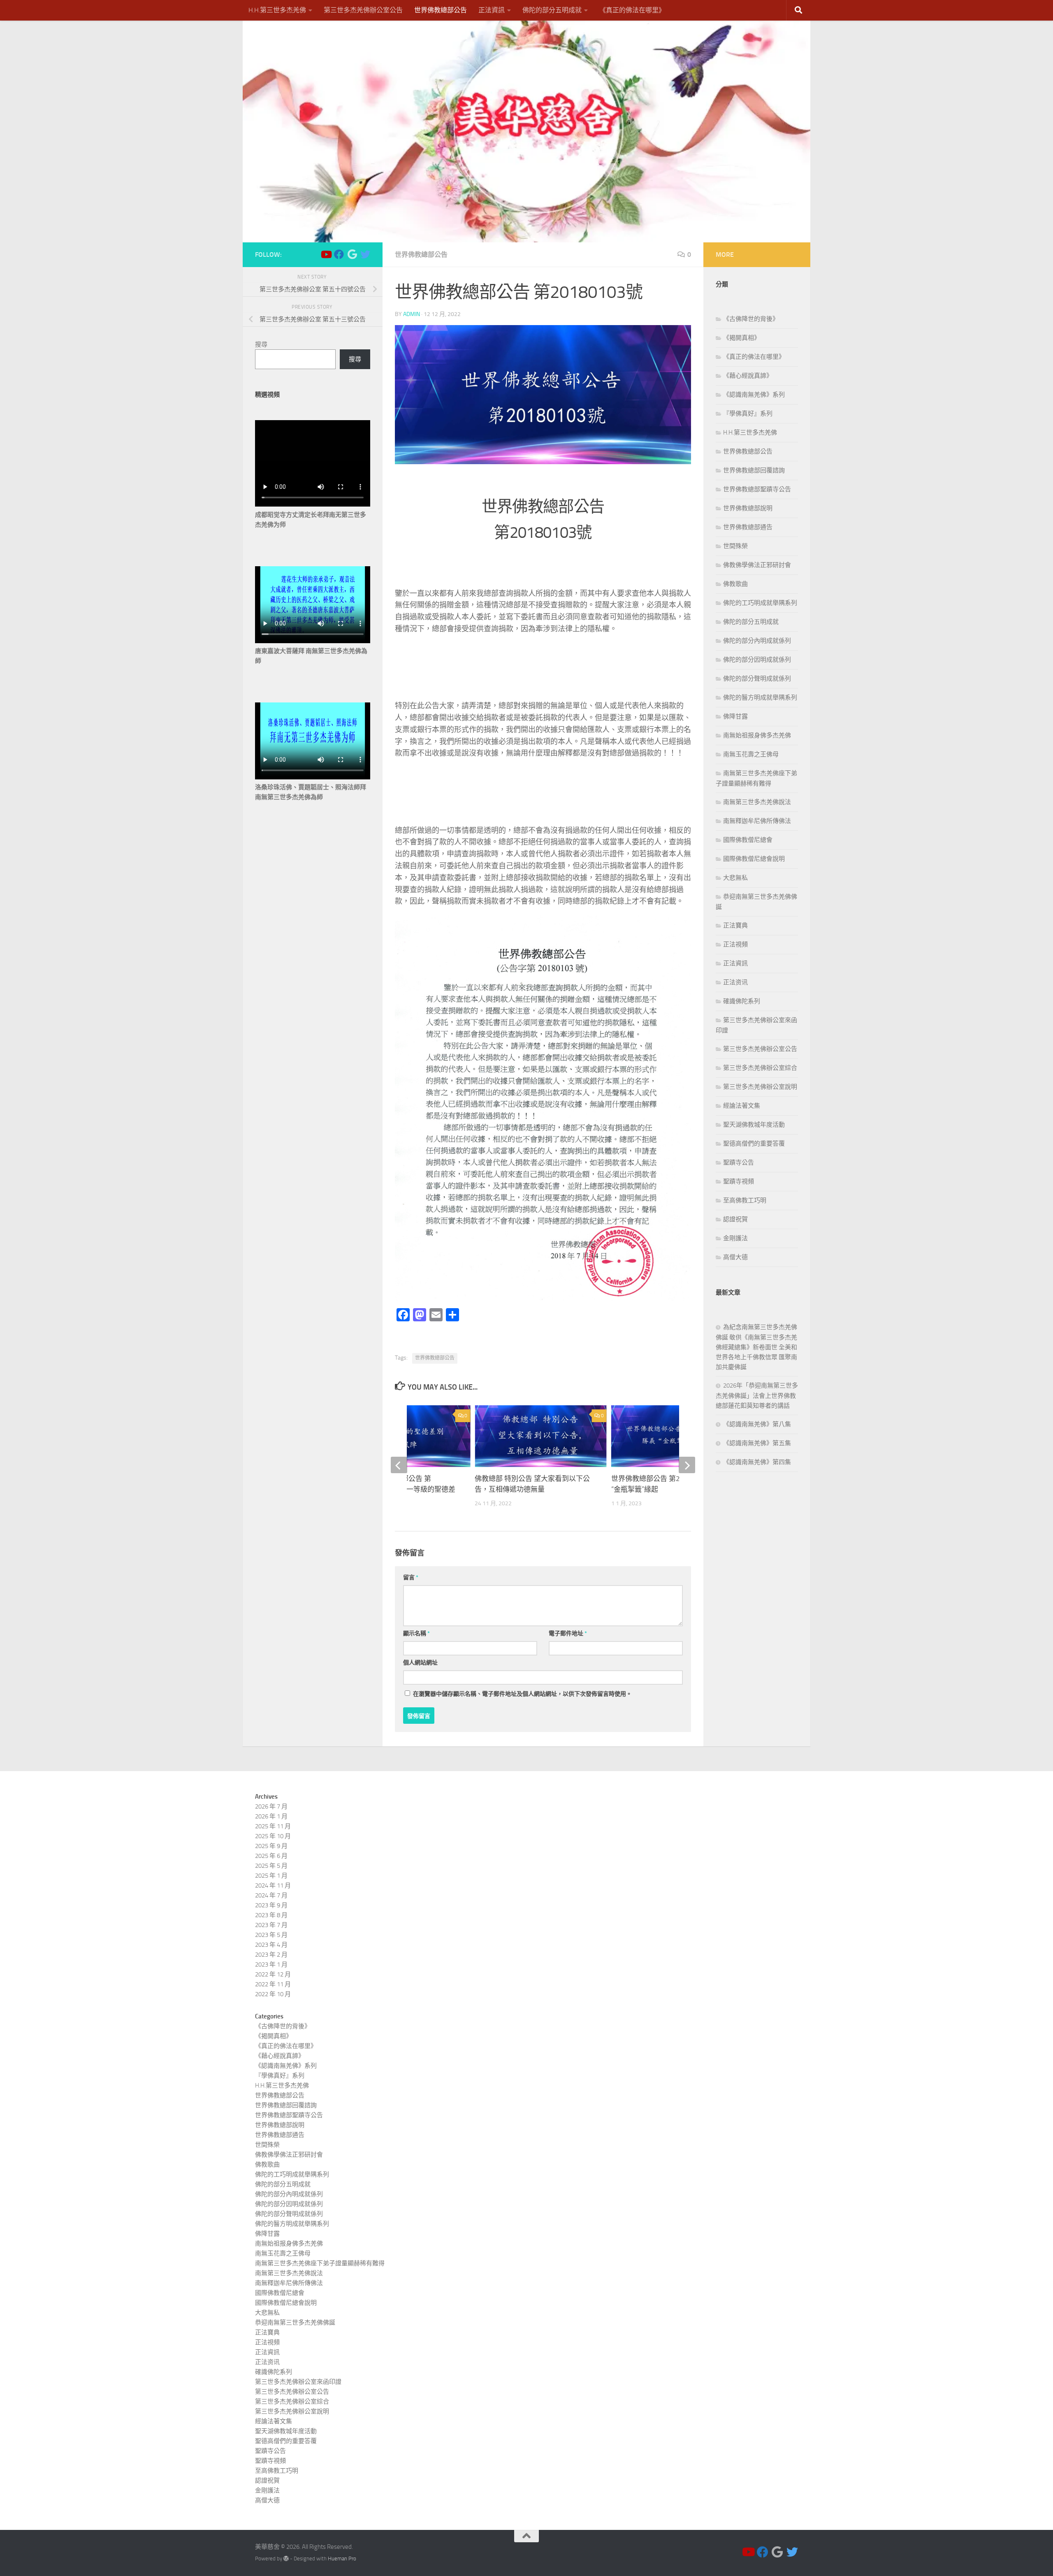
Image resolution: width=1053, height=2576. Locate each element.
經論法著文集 (742, 1106)
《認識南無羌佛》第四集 (757, 1462)
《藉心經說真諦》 (748, 376)
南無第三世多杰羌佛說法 (757, 802)
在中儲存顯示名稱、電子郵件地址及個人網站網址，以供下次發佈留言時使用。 (522, 1694)
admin (412, 314)
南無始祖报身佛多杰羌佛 (757, 735)
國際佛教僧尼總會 (748, 840)
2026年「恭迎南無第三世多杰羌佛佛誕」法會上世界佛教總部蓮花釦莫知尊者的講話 (757, 1396)
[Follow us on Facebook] (339, 254)
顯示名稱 (416, 1633)
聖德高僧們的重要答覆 (754, 1144)
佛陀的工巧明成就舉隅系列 (760, 603)
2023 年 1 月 (271, 1965)
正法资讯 (735, 982)
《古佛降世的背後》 (751, 319)
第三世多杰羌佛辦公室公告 (363, 10)
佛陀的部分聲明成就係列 (757, 679)
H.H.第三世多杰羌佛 (277, 10)
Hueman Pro (342, 2559)
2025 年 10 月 (273, 1836)
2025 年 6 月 (271, 1856)
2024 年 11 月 (273, 1886)
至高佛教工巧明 (745, 1200)
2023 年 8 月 (271, 1915)
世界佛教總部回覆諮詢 (754, 470)
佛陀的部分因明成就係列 (757, 660)
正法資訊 (492, 10)
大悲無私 (735, 878)
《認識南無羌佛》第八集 (757, 1424)
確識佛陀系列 (742, 1001)
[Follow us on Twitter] (365, 254)
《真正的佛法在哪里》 (632, 10)
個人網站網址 (420, 1663)
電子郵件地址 (568, 1633)
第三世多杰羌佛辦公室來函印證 (298, 2382)
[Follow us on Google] (352, 254)
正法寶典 (735, 925)
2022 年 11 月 (273, 1984)
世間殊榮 (735, 546)
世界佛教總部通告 (748, 527)
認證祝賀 (735, 1219)
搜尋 (261, 344)
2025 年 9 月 (271, 1846)
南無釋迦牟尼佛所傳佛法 (757, 821)
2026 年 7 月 (271, 1806)
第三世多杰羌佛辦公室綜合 (760, 1068)
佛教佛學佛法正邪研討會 (757, 565)
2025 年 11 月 (273, 1826)
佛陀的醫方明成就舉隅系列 (760, 697)
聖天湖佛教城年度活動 (754, 1125)
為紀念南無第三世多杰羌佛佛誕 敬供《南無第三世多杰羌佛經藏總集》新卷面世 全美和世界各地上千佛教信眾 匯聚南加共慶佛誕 (756, 1347)
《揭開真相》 (742, 338)
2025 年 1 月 (271, 1876)
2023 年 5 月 (271, 1935)
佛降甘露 (735, 716)
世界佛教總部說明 (748, 508)
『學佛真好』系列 (748, 414)
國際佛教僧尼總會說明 (754, 859)
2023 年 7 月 (271, 1925)
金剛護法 (735, 1238)
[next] (687, 1465)
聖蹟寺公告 (739, 1162)
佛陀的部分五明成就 (552, 10)
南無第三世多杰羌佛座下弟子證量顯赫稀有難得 (320, 2263)
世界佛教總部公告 (441, 10)
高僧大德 (735, 1257)
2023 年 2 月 (271, 1955)
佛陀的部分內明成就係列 (757, 641)
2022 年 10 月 (273, 1994)
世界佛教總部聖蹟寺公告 (757, 489)
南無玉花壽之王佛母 (751, 754)
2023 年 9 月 (271, 1905)
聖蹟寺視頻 (739, 1181)
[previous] (399, 1465)
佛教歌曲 (735, 584)
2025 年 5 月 (271, 1866)
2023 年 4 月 (271, 1945)
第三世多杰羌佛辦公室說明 (760, 1087)
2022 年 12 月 (273, 1974)
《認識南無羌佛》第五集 (757, 1443)
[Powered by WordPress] (286, 2559)
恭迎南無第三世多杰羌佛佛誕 (295, 2323)
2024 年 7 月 (271, 1895)
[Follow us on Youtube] (326, 254)
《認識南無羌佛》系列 (754, 395)
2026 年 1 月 (271, 1816)
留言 (411, 1577)
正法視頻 (735, 944)
